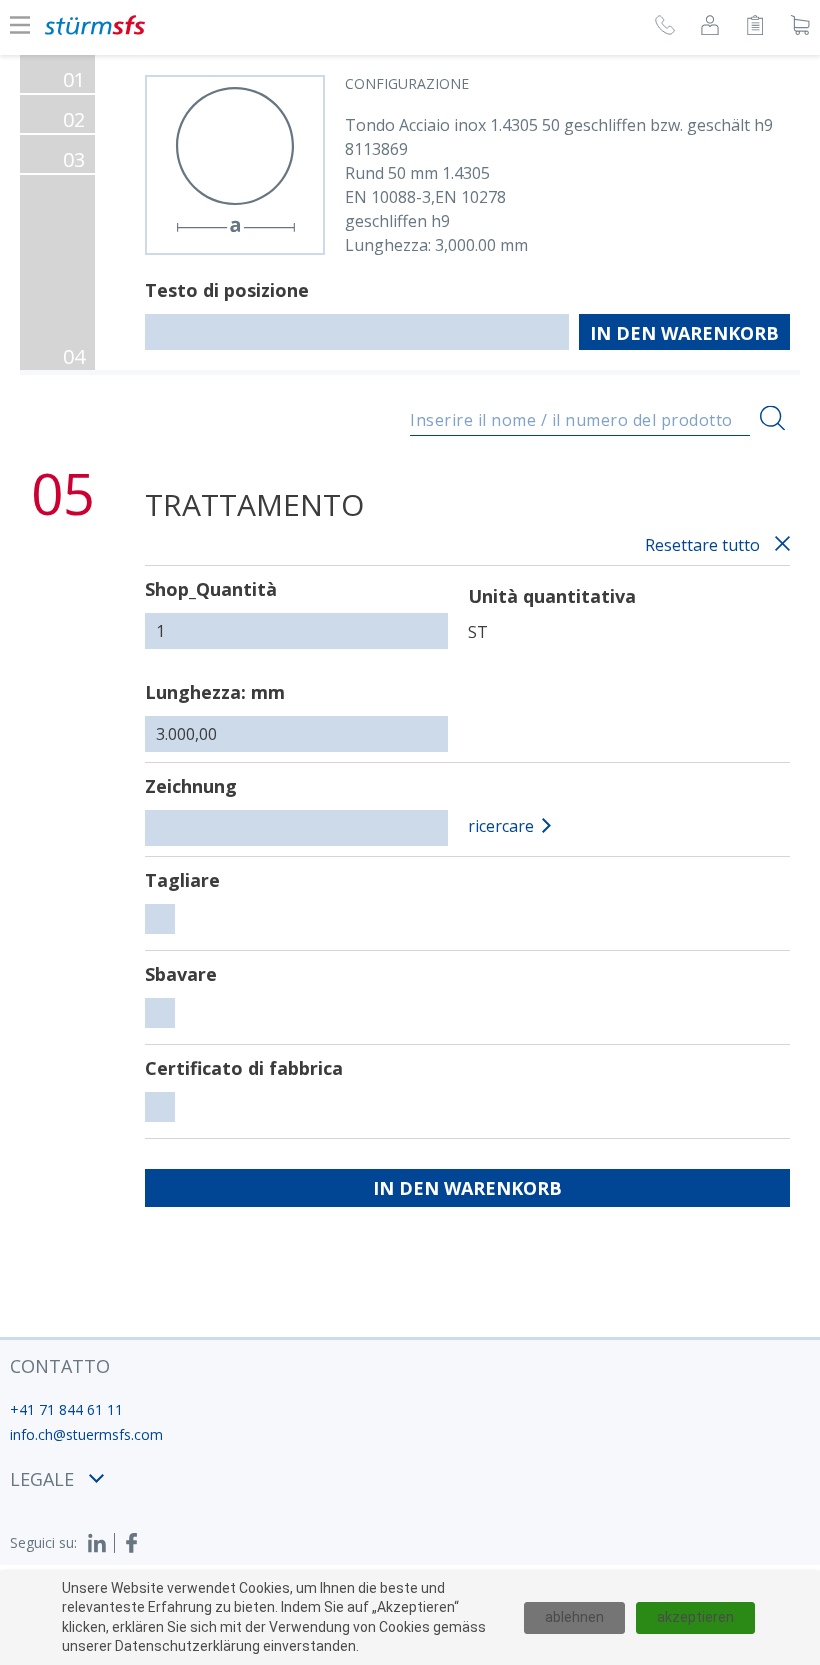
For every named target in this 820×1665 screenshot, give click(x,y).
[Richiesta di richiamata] (665, 28)
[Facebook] (132, 1543)
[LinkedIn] (101, 1543)
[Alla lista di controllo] (755, 28)
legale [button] (42, 1479)
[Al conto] (710, 28)
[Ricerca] (772, 417)
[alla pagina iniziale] (95, 25)
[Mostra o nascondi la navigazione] (20, 25)
